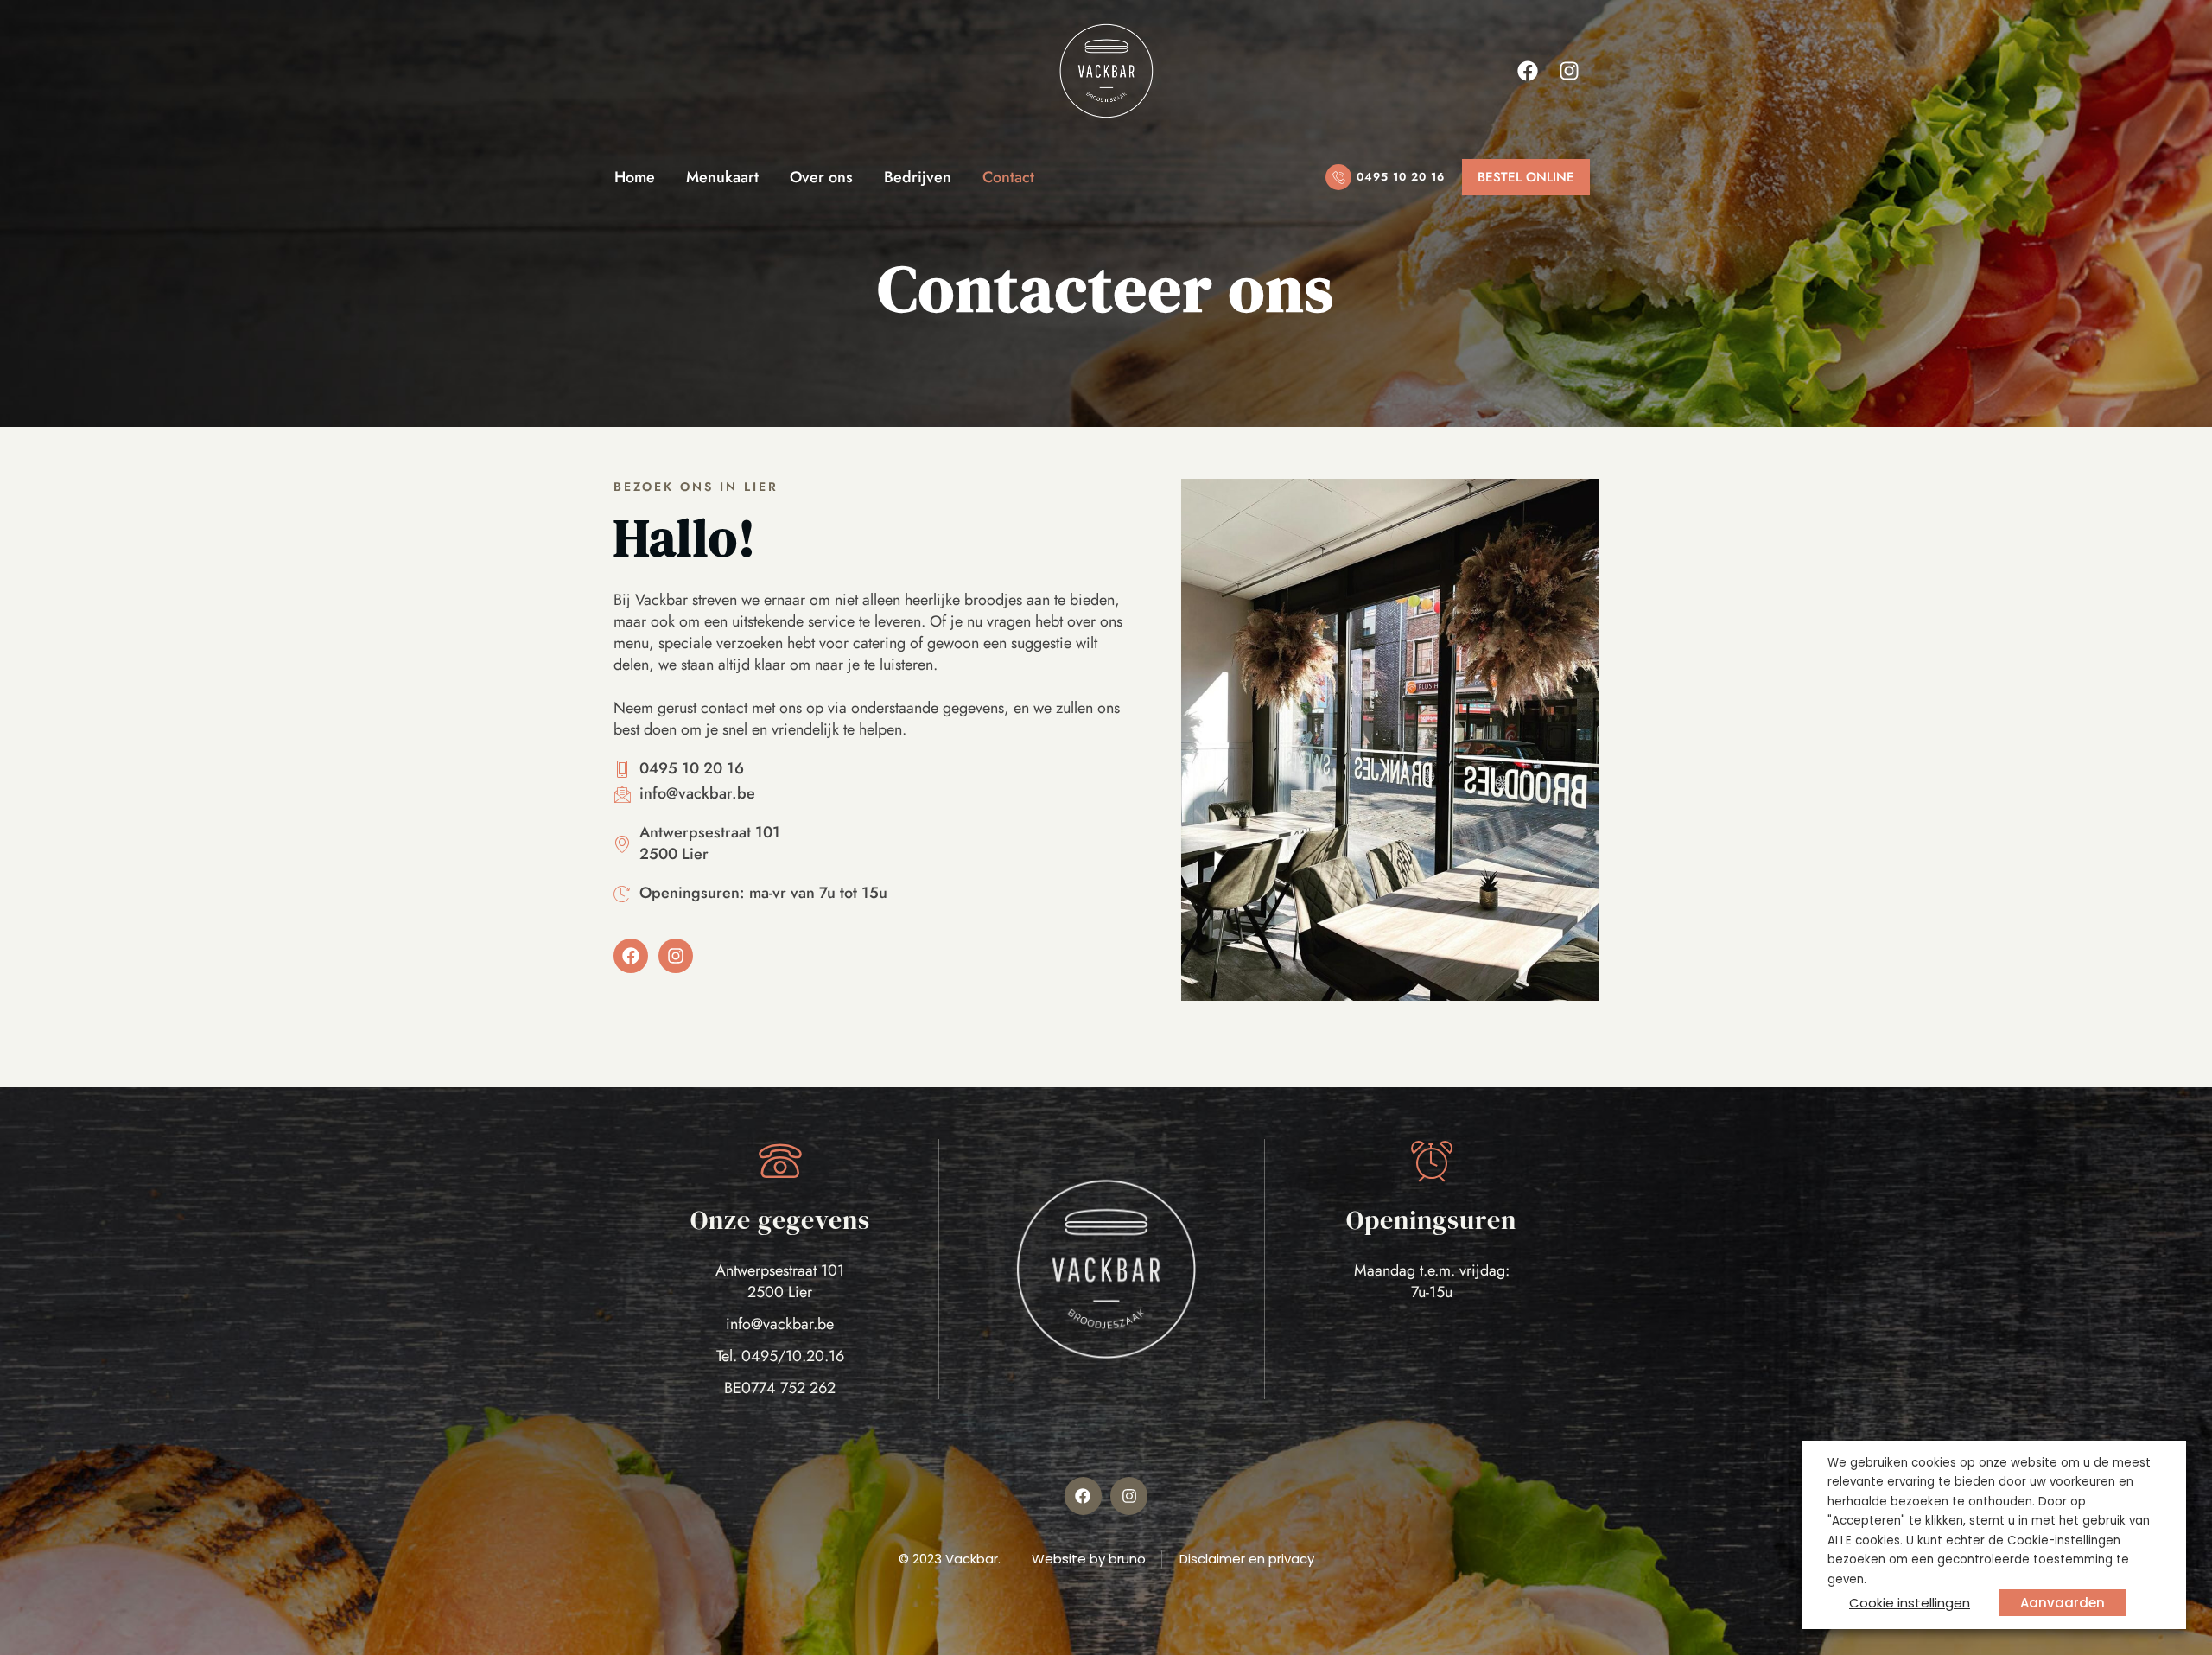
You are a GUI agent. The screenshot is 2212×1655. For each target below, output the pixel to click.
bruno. (1128, 1559)
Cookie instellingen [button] (1910, 1603)
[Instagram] (1569, 71)
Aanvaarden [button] (2063, 1603)
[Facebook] (1528, 71)
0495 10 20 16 (1401, 177)
